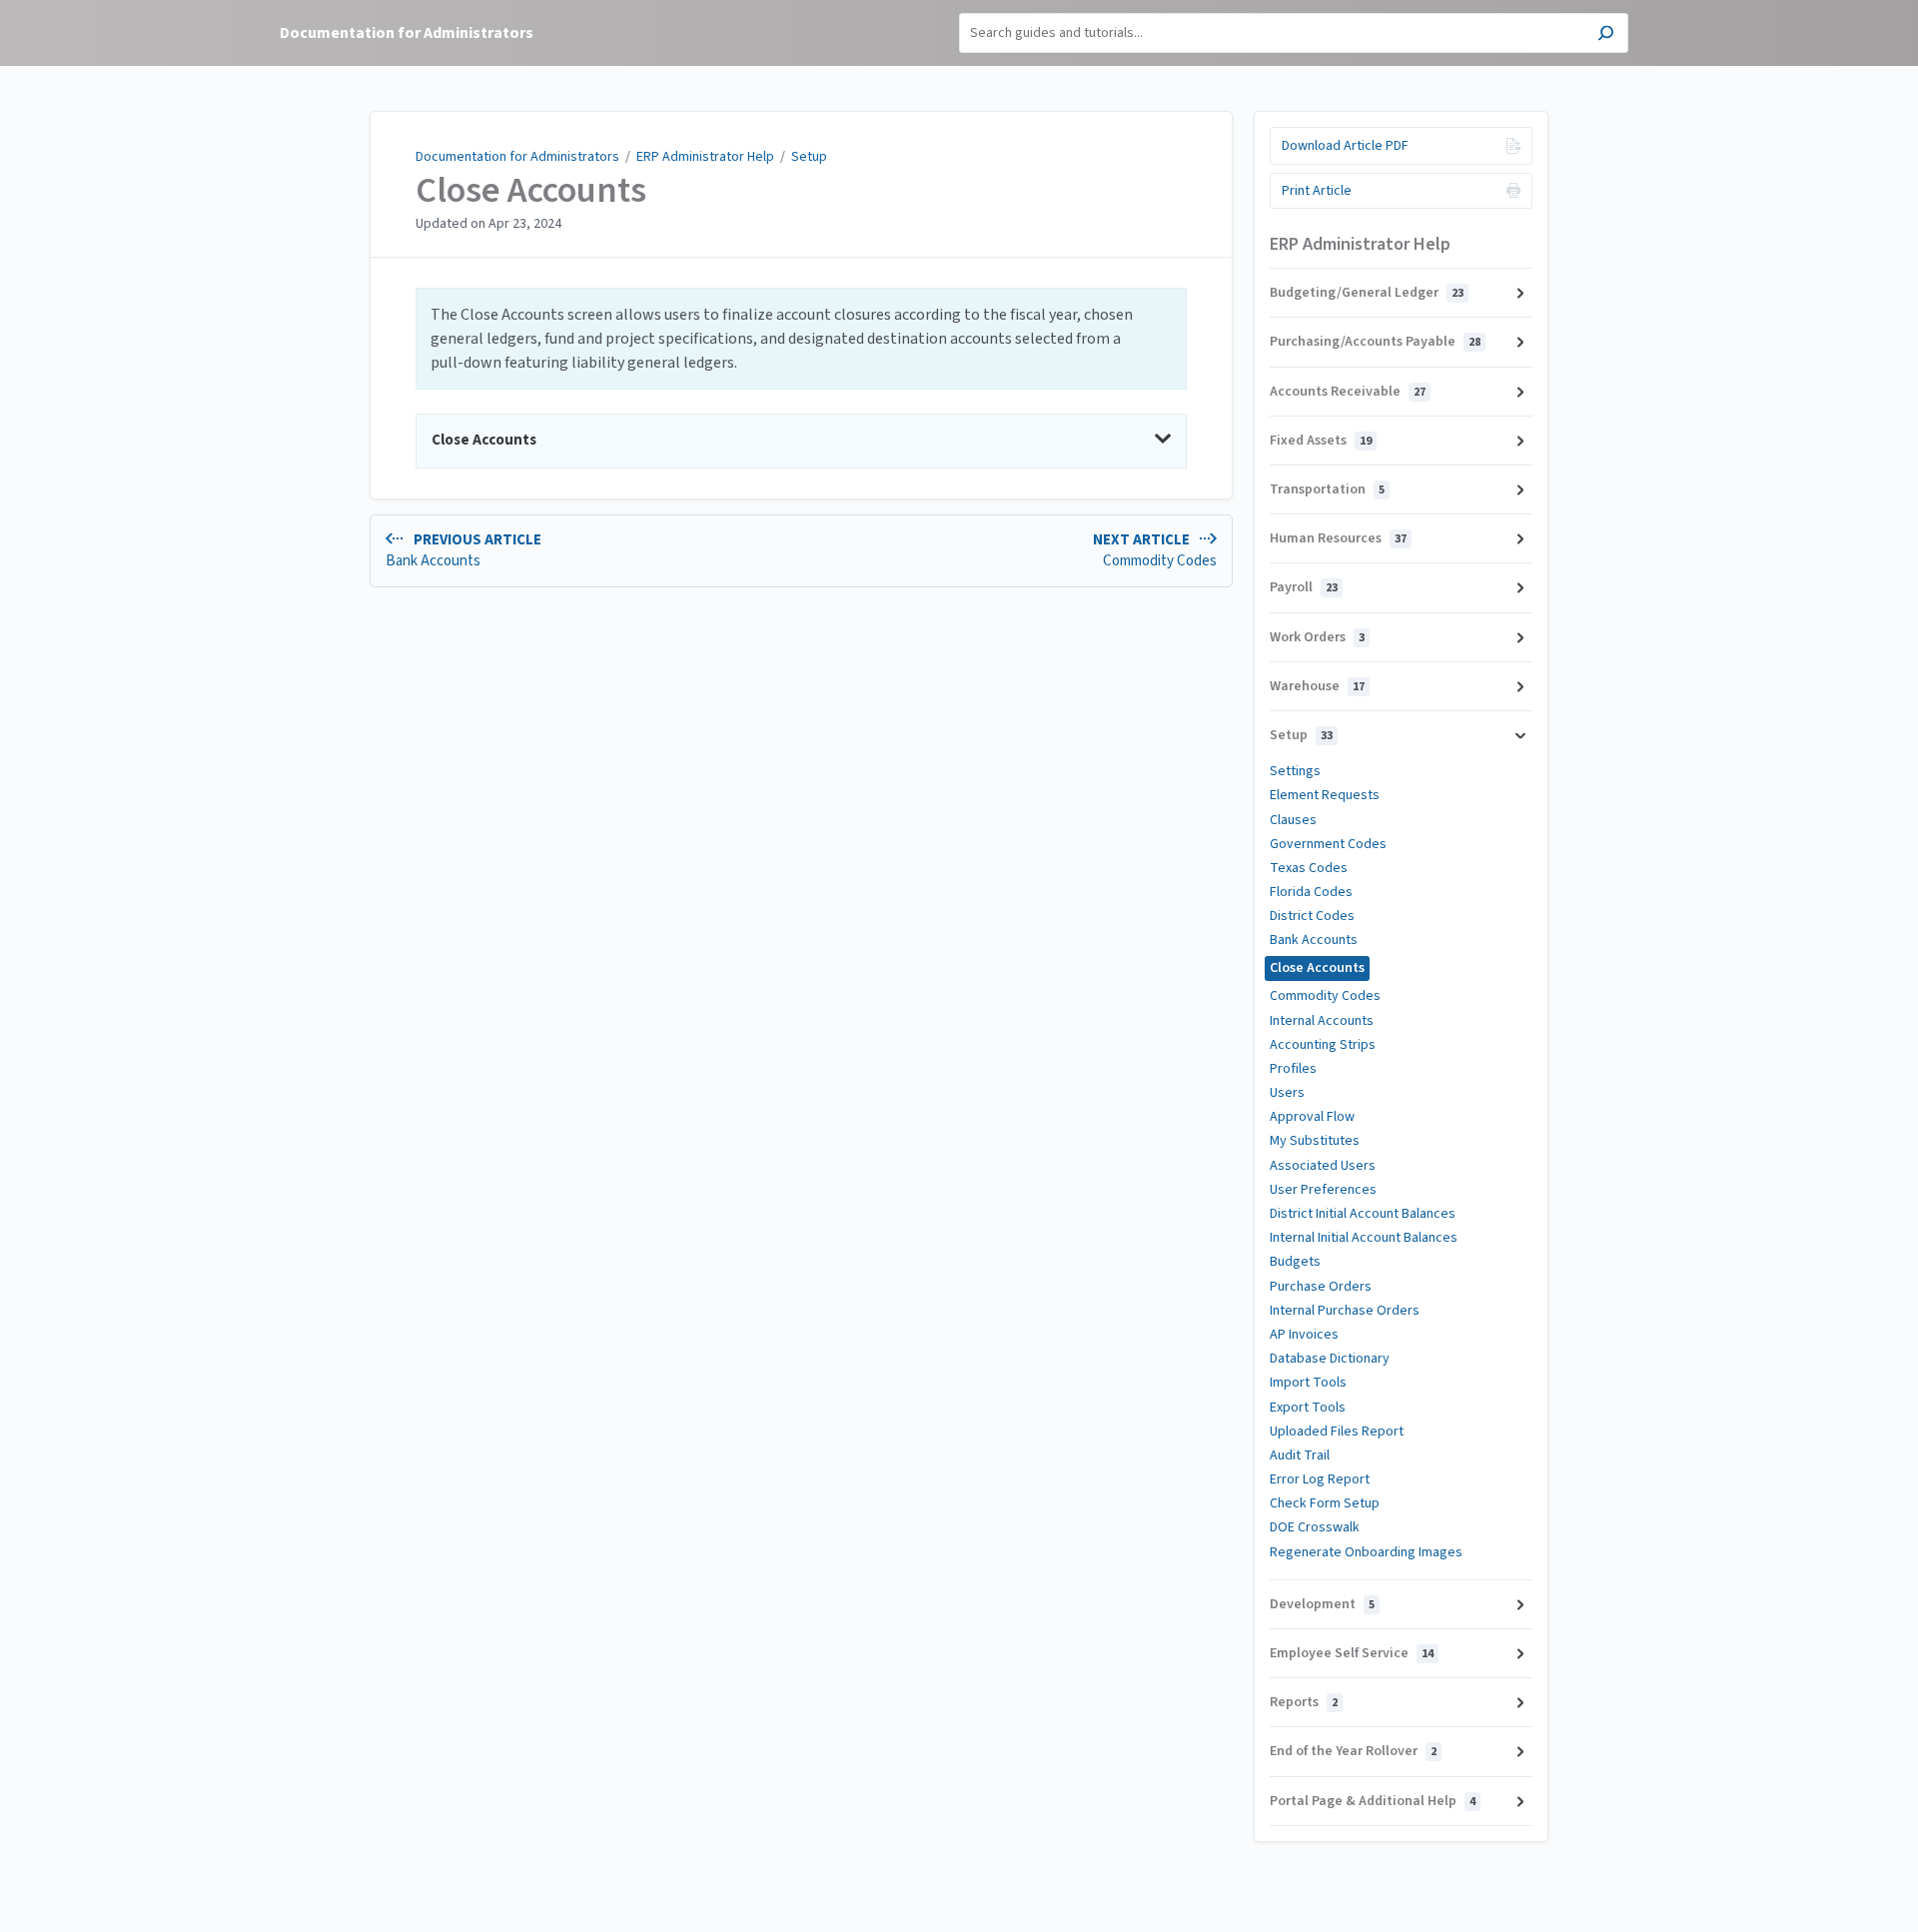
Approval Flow (1312, 1117)
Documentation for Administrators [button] (407, 33)
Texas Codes (1309, 868)
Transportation (1327, 489)
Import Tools (1308, 1383)
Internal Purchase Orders (1345, 1311)
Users (1287, 1093)
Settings (1295, 771)
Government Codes (1328, 844)
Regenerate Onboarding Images (1366, 1552)
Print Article (1317, 191)
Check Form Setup (1325, 1503)
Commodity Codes (1325, 996)
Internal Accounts (1322, 1021)
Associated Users (1323, 1166)
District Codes (1312, 916)
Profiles (1293, 1069)
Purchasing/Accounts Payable (1375, 342)
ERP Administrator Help (705, 157)
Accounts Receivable (1348, 392)
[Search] (1606, 35)
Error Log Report (1320, 1479)
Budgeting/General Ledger (1367, 293)
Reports (1304, 1702)
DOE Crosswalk (1315, 1527)
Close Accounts (531, 191)
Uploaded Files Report (1337, 1432)
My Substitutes (1315, 1141)
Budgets (1295, 1262)
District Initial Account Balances (1363, 1214)
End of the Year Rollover (1353, 1751)
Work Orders (1317, 637)
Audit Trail (1300, 1455)
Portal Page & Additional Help (1373, 1801)
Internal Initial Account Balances (1364, 1238)
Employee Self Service (1352, 1653)
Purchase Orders (1321, 1287)
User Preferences (1323, 1190)
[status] (801, 339)
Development (1322, 1604)
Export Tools (1308, 1408)
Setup (809, 157)
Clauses (1293, 820)
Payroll (1304, 587)
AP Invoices (1304, 1335)
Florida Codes (1311, 892)
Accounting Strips (1323, 1045)
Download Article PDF (1345, 146)
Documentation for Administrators (517, 157)
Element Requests (1325, 795)
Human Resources (1338, 538)
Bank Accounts (1314, 940)
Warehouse (1317, 686)
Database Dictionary (1330, 1359)
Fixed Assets (1321, 441)
